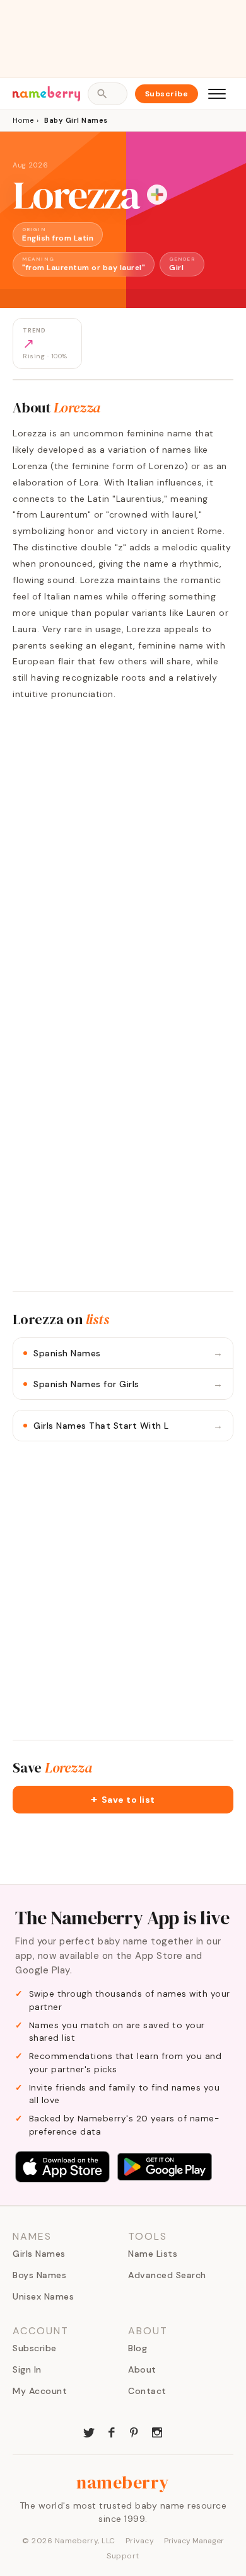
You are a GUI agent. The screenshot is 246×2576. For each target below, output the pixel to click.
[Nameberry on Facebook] (112, 2431)
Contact (147, 2391)
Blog (138, 2348)
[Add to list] (157, 195)
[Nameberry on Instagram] (157, 2431)
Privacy (140, 2541)
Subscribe (167, 94)
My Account (40, 2391)
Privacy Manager (194, 2541)
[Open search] (107, 94)
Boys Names (39, 2275)
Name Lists (153, 2254)
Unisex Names (43, 2296)
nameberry (123, 2482)
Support (123, 2556)
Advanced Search (167, 2275)
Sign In (27, 2369)
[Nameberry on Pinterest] (134, 2431)
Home (23, 120)
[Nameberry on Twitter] (89, 2431)
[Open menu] (217, 94)
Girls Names (39, 2254)
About (142, 2369)
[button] (123, 1800)
